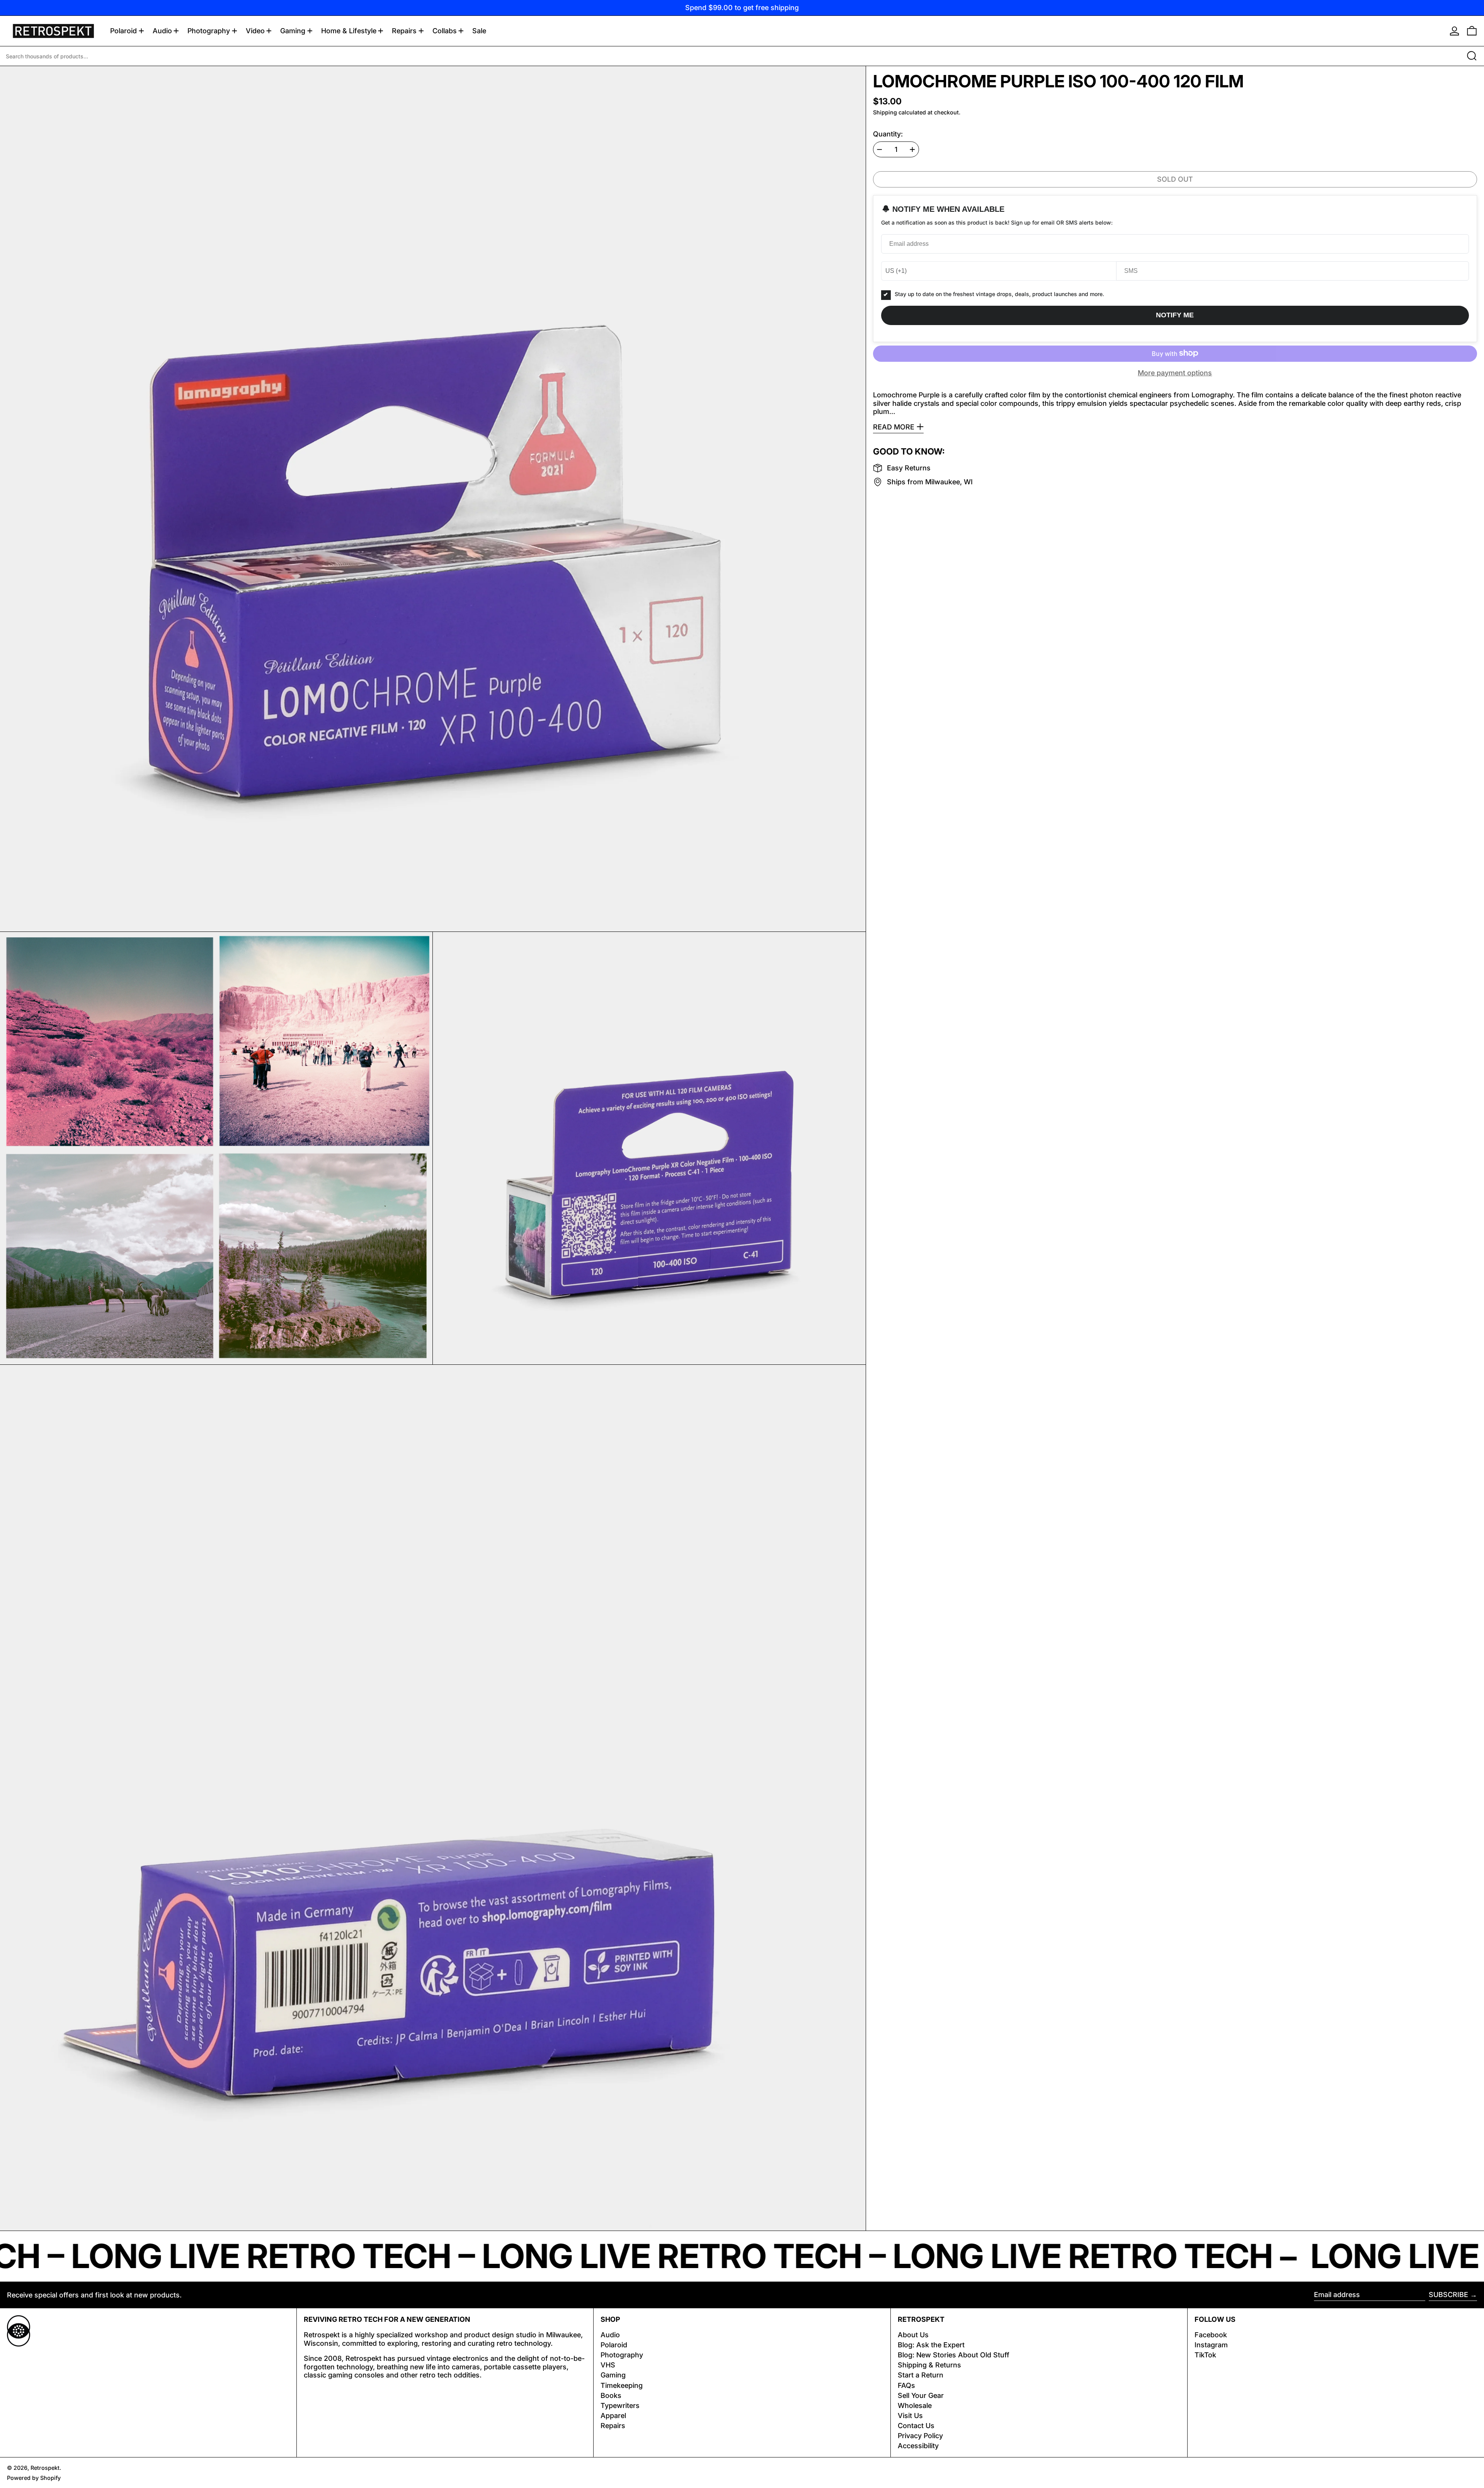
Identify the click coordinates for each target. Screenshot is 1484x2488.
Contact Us (916, 2426)
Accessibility (918, 2446)
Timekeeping (622, 2385)
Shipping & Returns (929, 2365)
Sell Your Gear (921, 2395)
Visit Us (910, 2416)
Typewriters (620, 2405)
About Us (913, 2335)
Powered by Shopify (34, 2478)
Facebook (1211, 2335)
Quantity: (888, 134)
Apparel (613, 2416)
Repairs (613, 2426)
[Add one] (912, 150)
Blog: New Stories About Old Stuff (954, 2355)
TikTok (1205, 2355)
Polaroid (614, 2345)
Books (611, 2395)
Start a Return (921, 2375)
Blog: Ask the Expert (931, 2345)
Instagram (1211, 2345)
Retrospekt (45, 2468)
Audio (610, 2335)
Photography (622, 2355)
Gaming (613, 2375)
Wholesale (915, 2405)
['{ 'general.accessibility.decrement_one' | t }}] (880, 150)
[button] (1472, 31)
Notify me (1175, 315)
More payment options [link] (1175, 372)
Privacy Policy (920, 2436)
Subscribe (1448, 2295)
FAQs (906, 2385)
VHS (608, 2365)
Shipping (885, 112)
